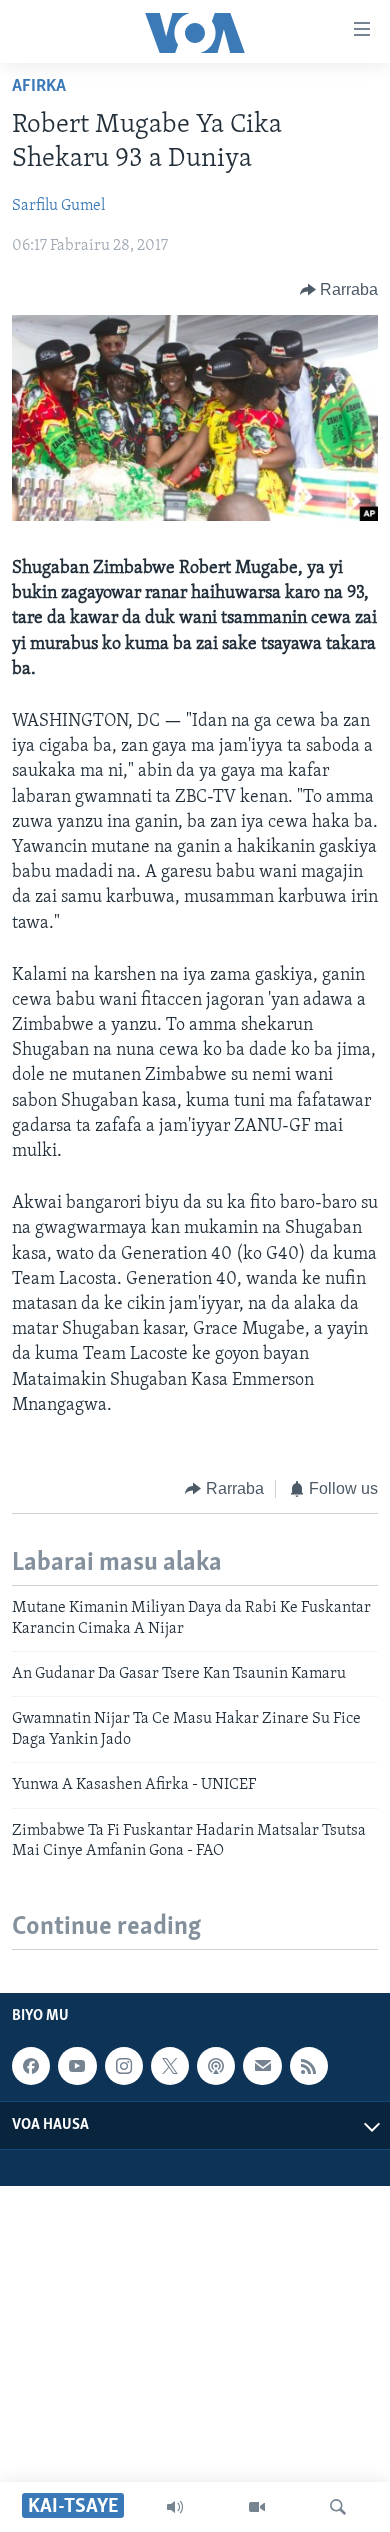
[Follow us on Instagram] (124, 2066)
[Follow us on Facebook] (31, 2066)
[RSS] (309, 2066)
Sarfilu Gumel (58, 206)
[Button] (339, 290)
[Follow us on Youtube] (77, 2066)
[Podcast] (216, 2066)
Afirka (39, 87)
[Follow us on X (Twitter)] (170, 2066)
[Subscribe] (262, 2066)
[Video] (257, 2507)
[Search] (338, 2507)
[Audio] (175, 2507)
